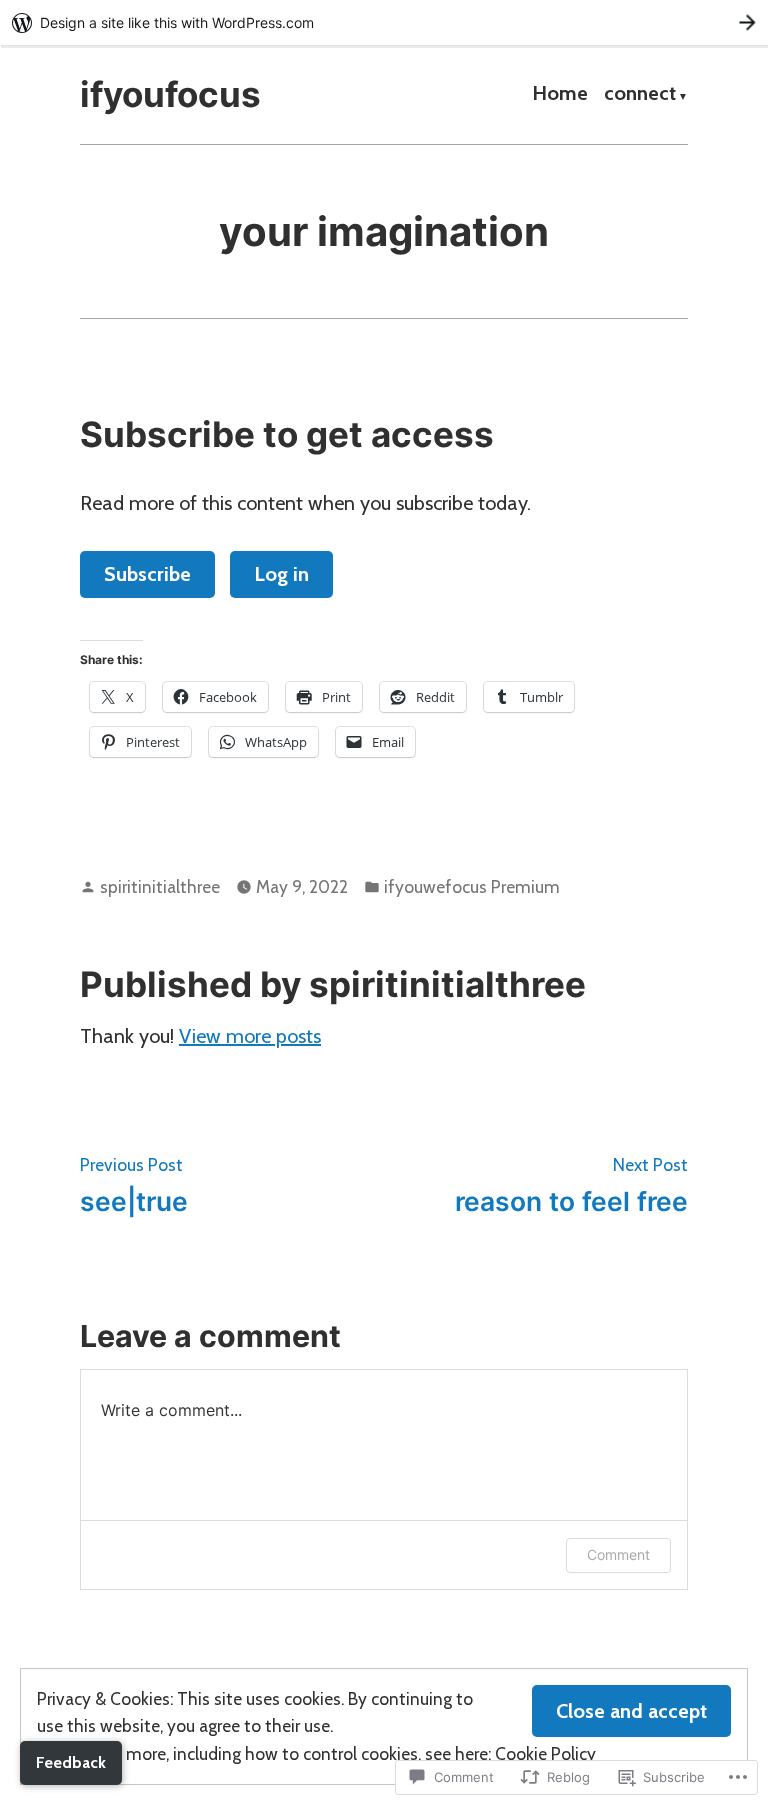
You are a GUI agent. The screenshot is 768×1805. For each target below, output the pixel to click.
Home (560, 95)
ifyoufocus (170, 94)
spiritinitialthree (160, 886)
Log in (281, 574)
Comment (618, 1554)
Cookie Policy (545, 1753)
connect (640, 95)
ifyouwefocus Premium (472, 886)
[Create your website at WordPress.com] (384, 22)
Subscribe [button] (147, 574)
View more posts (250, 1036)
